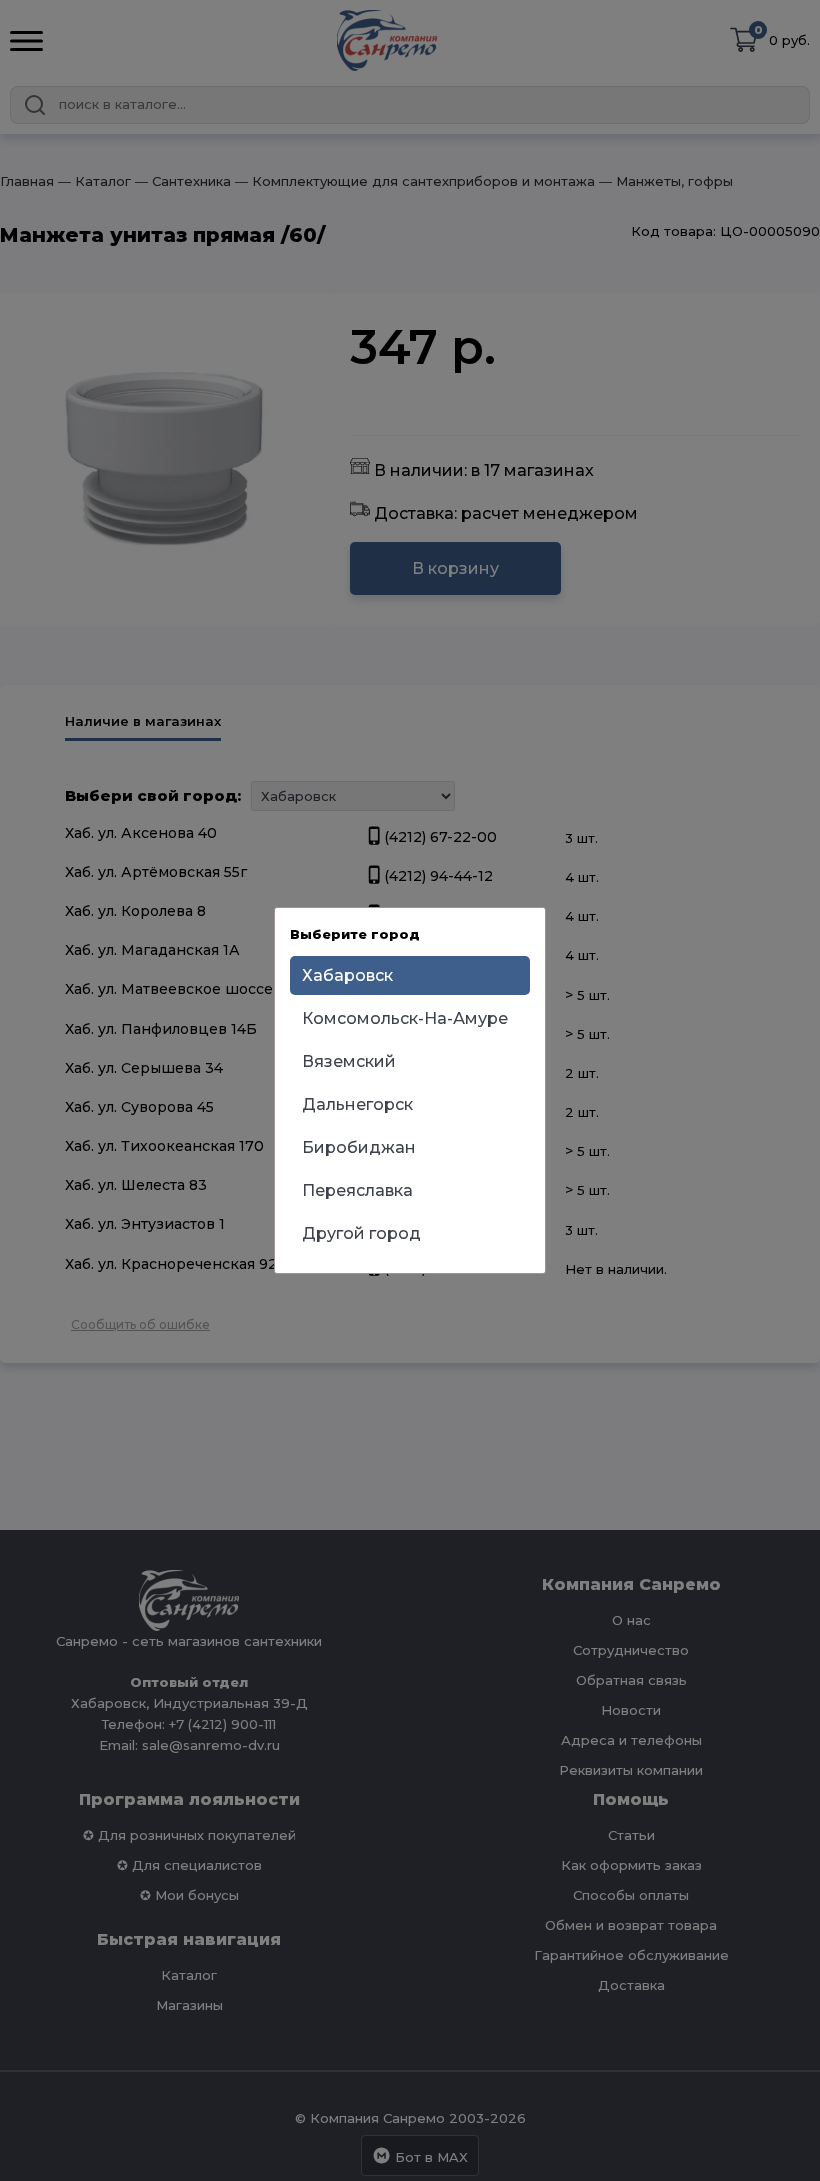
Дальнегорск (357, 1104)
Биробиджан (359, 1147)
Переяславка (357, 1190)
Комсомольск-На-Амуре (405, 1018)
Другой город (361, 1233)
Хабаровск (347, 975)
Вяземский (349, 1061)
